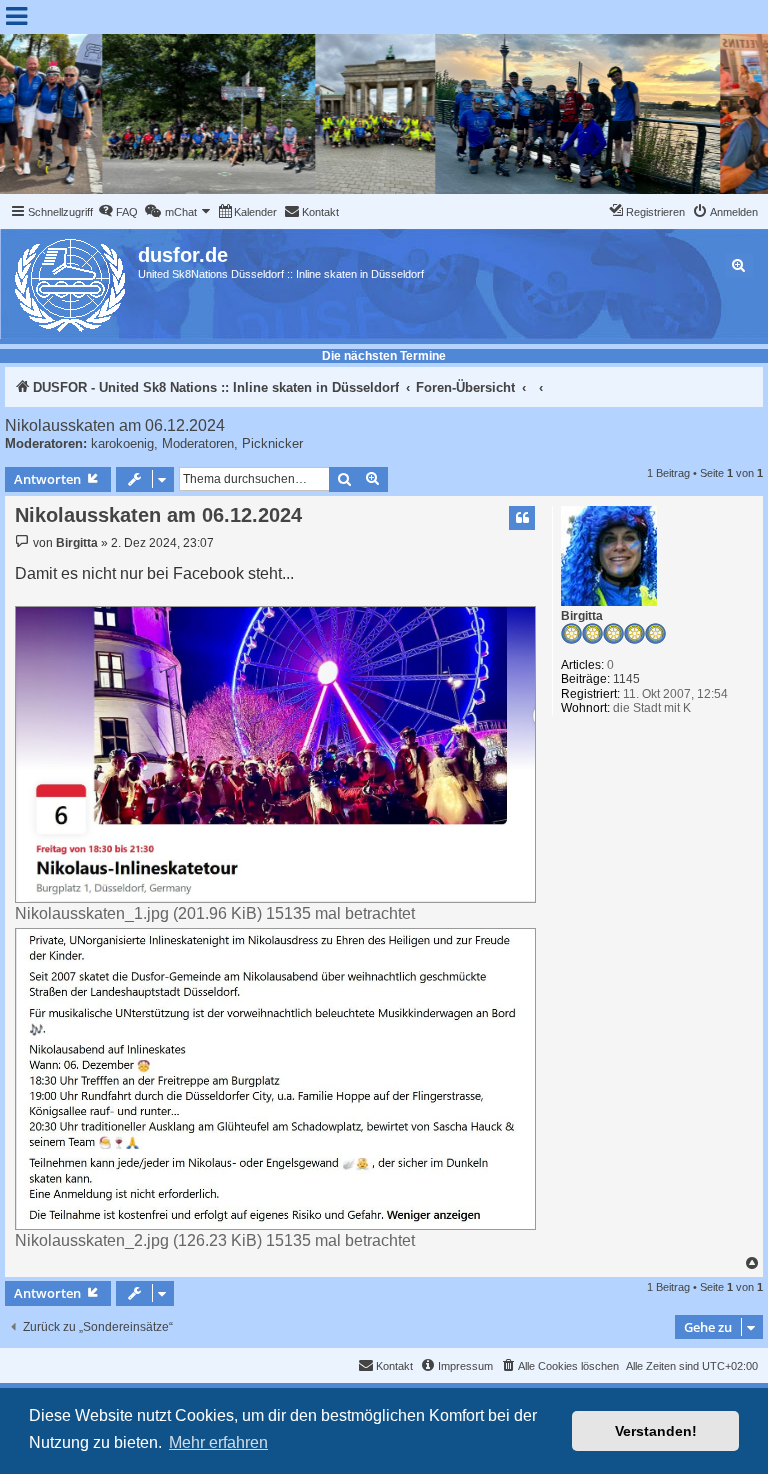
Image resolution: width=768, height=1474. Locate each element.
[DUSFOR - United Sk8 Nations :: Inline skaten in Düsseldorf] (71, 281)
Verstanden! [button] (656, 1431)
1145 (626, 679)
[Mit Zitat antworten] (522, 518)
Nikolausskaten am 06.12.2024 (115, 425)
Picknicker (272, 443)
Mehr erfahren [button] (218, 1442)
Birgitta (582, 616)
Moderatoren (198, 443)
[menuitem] (118, 212)
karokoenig (122, 443)
